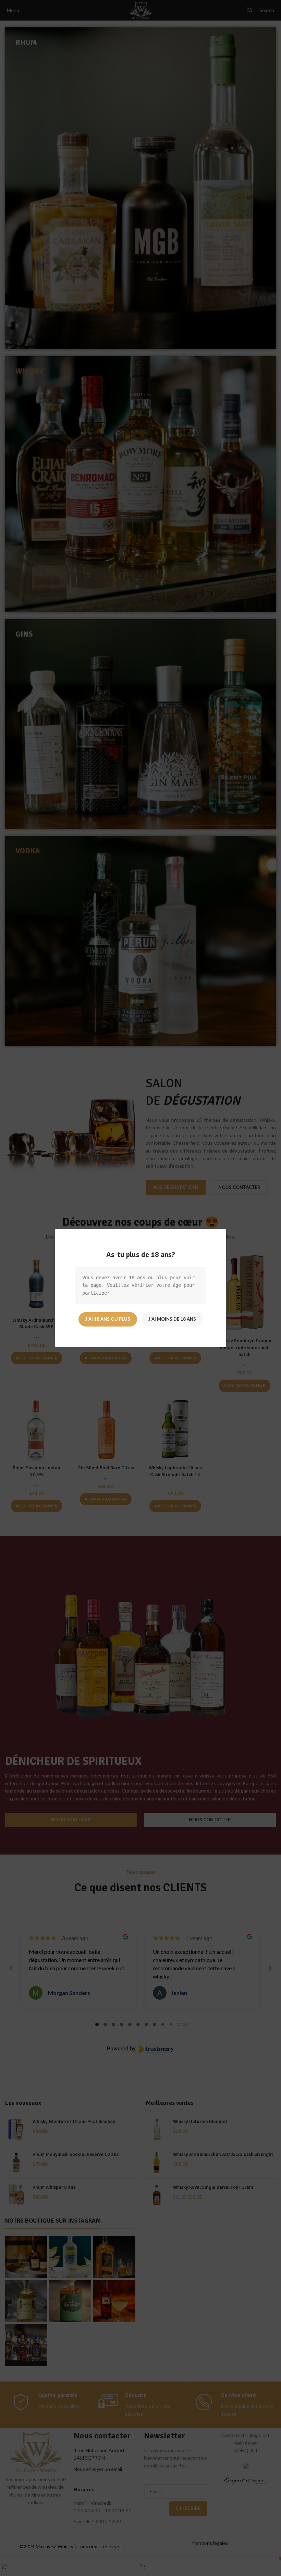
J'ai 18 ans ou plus (108, 1319)
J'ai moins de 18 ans (172, 1319)
